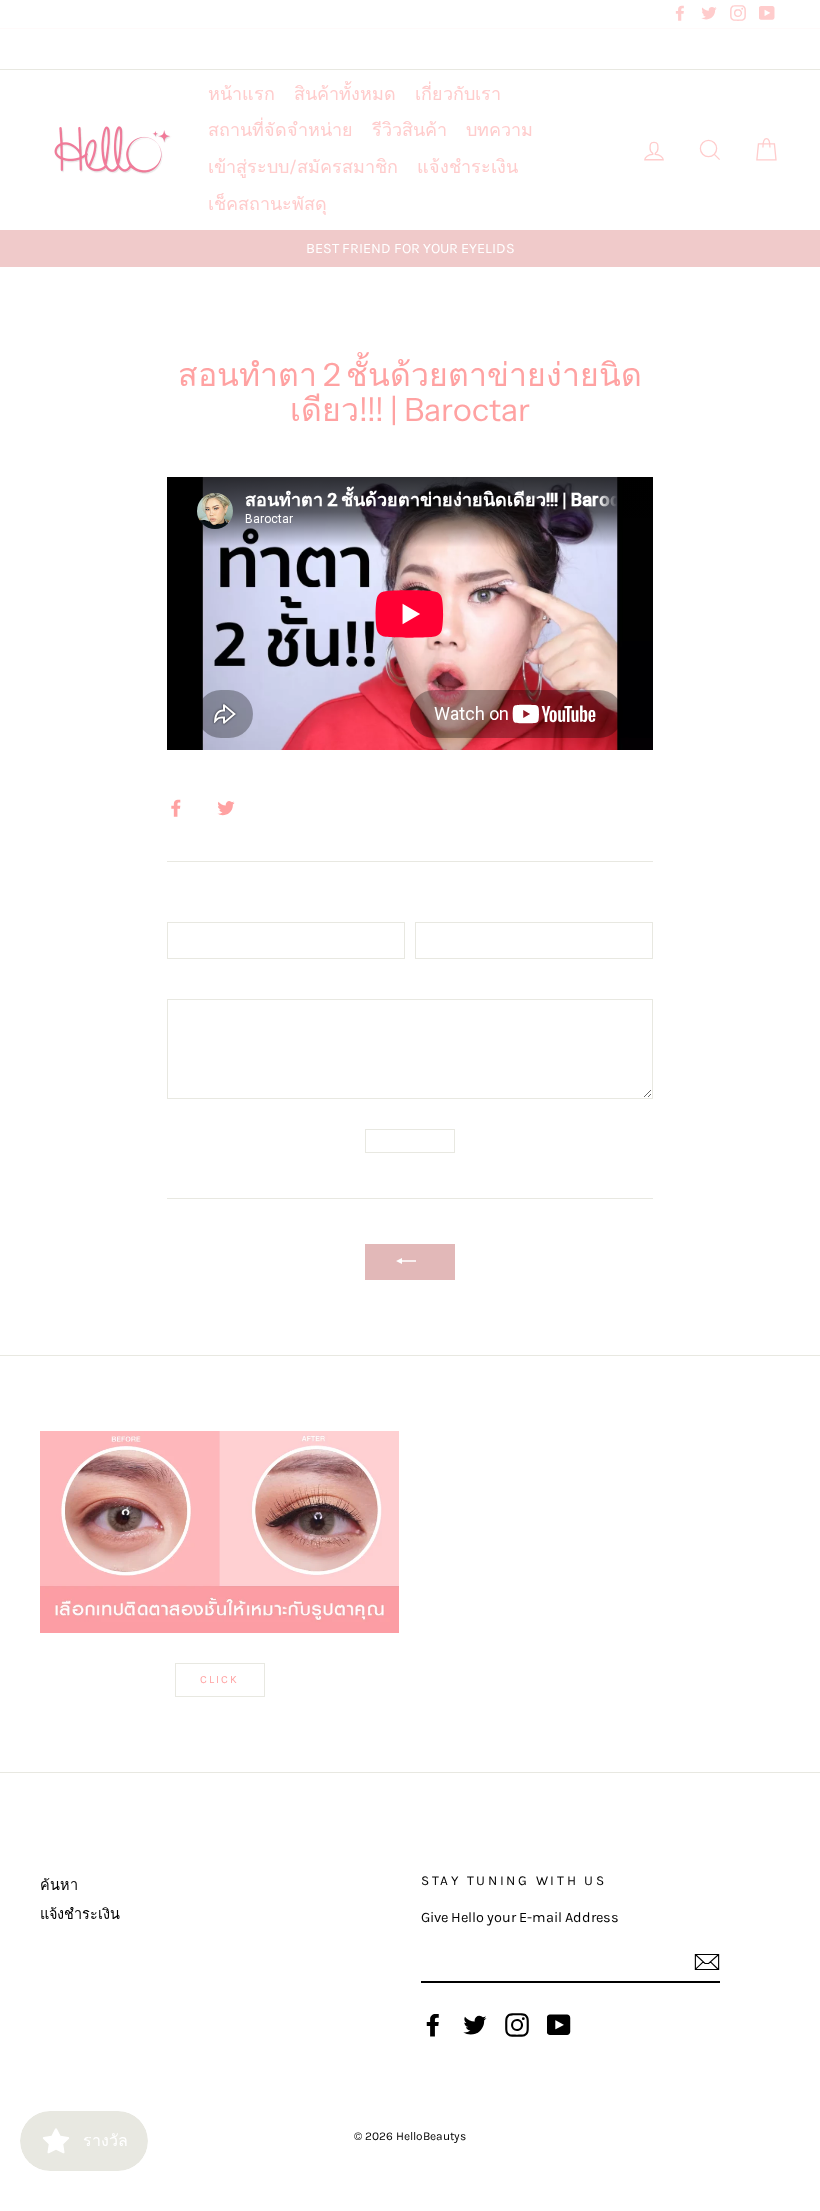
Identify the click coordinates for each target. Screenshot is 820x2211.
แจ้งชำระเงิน (467, 167)
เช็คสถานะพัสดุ (267, 204)
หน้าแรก (241, 94)
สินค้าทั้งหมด (345, 94)
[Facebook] (433, 2025)
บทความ (499, 130)
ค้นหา (59, 1885)
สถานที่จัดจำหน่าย (280, 130)
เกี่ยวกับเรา (458, 94)
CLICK (220, 1679)
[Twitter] (475, 2025)
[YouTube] (559, 2025)
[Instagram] (517, 2025)
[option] (410, 248)
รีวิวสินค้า (409, 130)
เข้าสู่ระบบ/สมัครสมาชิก (303, 167)
